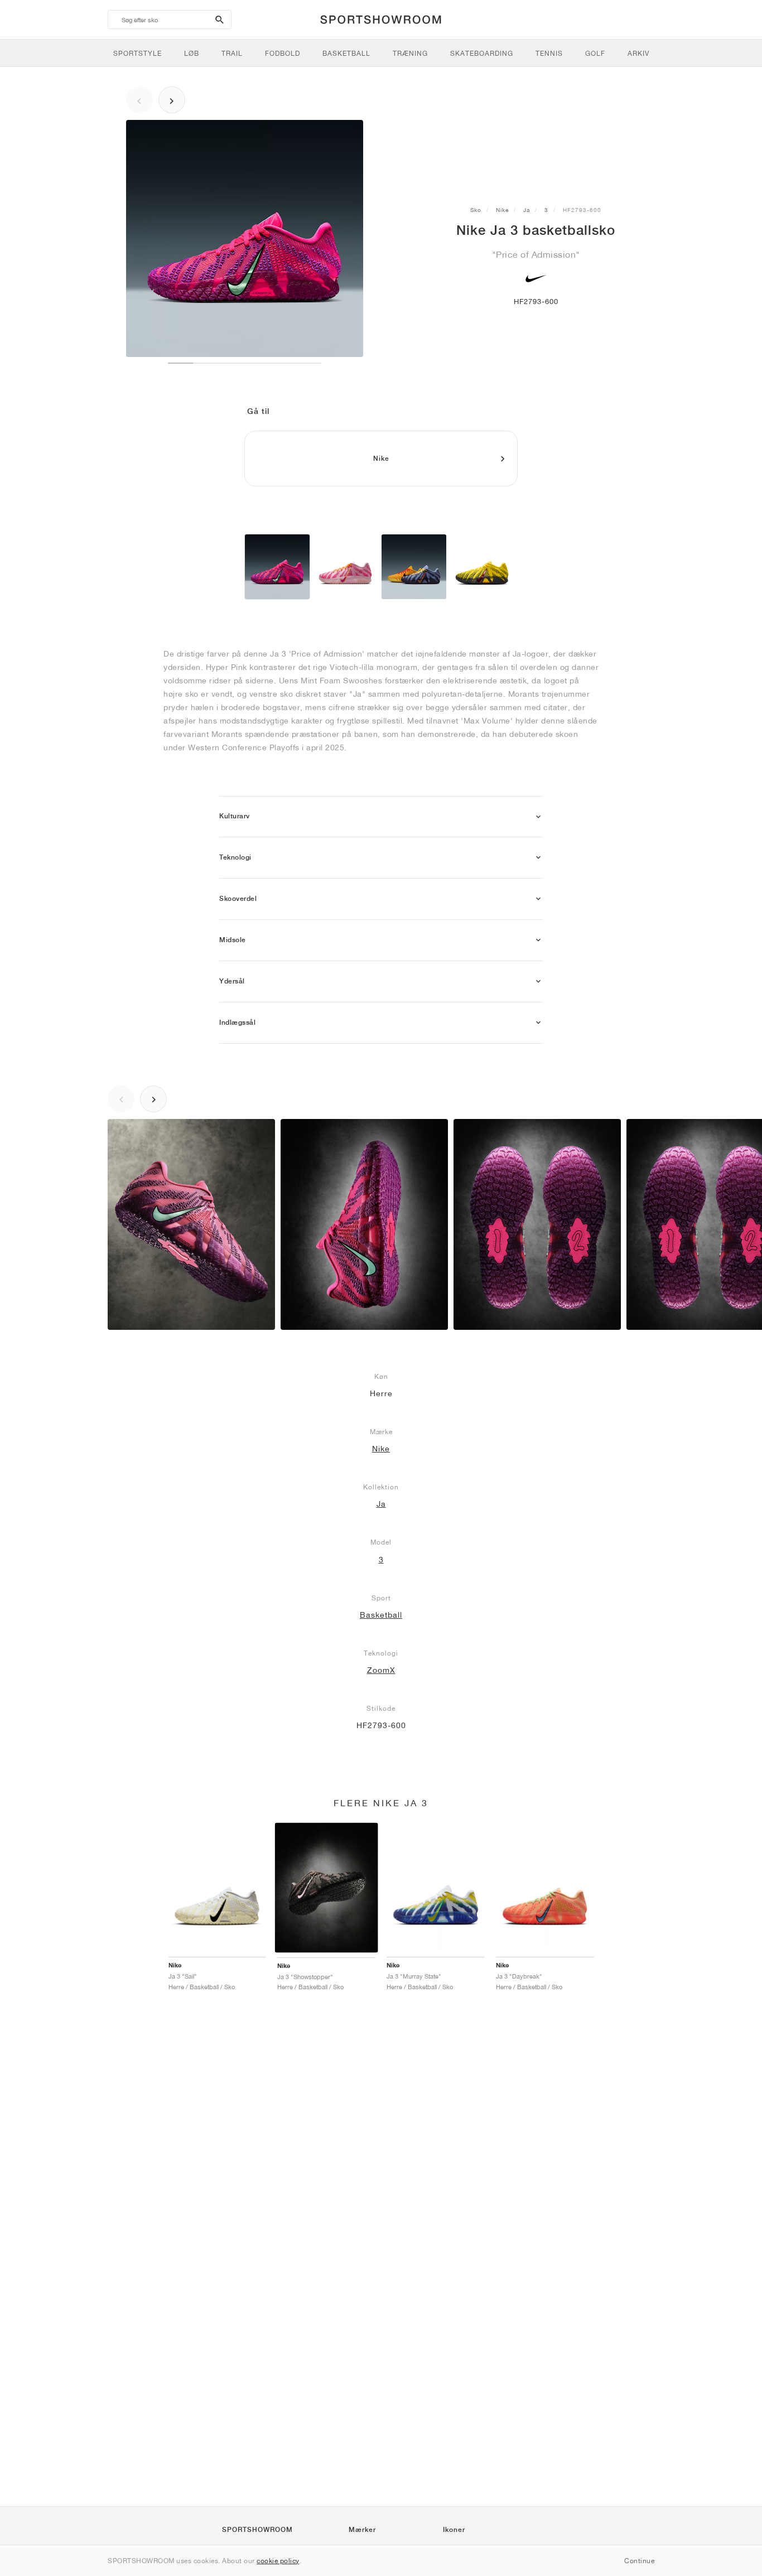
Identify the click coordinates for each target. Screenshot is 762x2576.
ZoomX (381, 1670)
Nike (502, 210)
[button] (538, 817)
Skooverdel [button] (238, 899)
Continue (639, 2561)
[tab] (381, 817)
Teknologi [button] (235, 857)
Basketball (381, 1615)
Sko (476, 210)
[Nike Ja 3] (277, 567)
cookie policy (278, 2561)
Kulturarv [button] (235, 816)
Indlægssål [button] (237, 1022)
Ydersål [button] (232, 981)
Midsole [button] (233, 940)
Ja (527, 210)
